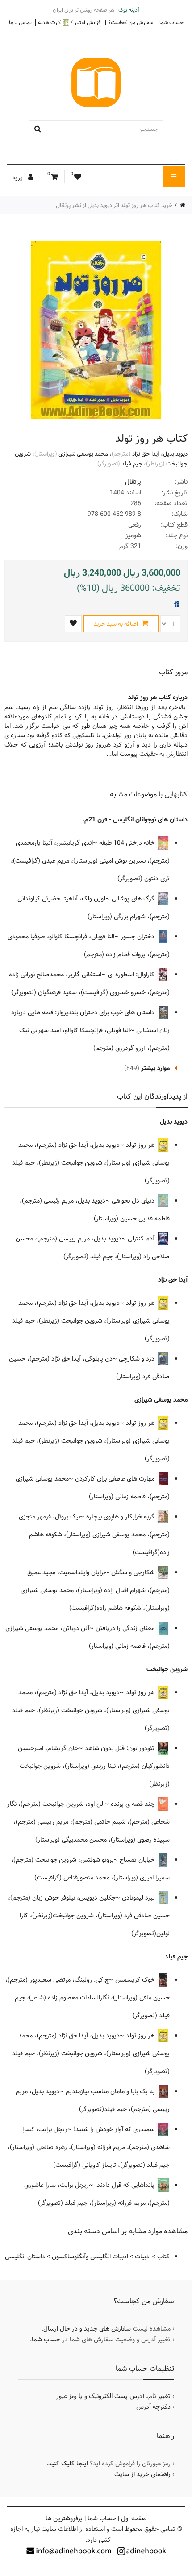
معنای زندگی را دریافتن (126, 1628)
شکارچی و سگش (134, 1572)
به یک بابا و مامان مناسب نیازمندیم (111, 2091)
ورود (18, 178)
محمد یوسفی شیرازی (83, 454)
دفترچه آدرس (153, 2407)
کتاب (163, 2257)
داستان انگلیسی (25, 2257)
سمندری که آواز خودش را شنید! (115, 2129)
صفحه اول (134, 2518)
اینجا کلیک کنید (68, 2464)
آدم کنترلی (142, 1239)
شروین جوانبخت (167, 1669)
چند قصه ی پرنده (134, 1804)
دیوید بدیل (175, 454)
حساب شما (171, 22)
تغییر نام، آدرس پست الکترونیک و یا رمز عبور (113, 2396)
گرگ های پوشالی (134, 899)
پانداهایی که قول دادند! (126, 2185)
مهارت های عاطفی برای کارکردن (116, 1479)
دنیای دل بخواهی (134, 1201)
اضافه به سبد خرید (117, 624)
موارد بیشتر (155, 1068)
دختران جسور (138, 937)
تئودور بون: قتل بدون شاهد (121, 1748)
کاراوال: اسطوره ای (132, 975)
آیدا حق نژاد (146, 454)
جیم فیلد (132, 464)
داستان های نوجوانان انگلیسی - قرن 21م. (135, 820)
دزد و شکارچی (138, 1359)
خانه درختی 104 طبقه (128, 843)
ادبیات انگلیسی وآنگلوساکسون (90, 2257)
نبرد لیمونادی (139, 1898)
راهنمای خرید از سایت (142, 2474)
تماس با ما (20, 22)
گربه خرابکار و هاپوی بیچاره (121, 1517)
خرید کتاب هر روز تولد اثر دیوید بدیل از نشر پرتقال (114, 205)
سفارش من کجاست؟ (131, 22)
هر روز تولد (141, 1145)
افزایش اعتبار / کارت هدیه (70, 23)
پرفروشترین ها (64, 2518)
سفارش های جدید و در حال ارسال (87, 2329)
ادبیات (143, 2257)
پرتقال (133, 482)
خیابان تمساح (138, 1860)
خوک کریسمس (136, 1980)
